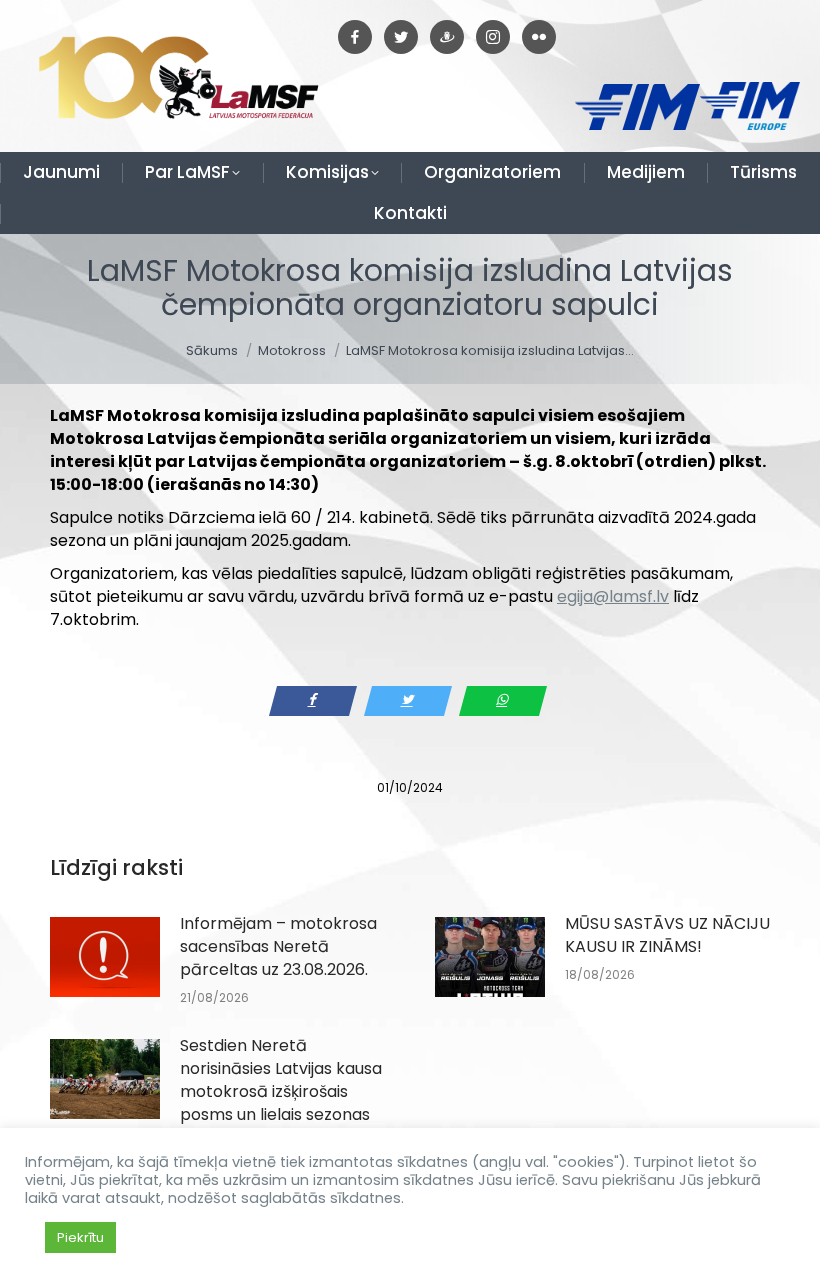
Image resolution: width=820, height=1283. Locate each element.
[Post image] (105, 957)
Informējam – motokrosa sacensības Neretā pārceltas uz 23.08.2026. (278, 946)
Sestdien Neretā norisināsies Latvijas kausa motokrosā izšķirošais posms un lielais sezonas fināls (281, 1091)
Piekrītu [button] (80, 1237)
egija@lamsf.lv (613, 596)
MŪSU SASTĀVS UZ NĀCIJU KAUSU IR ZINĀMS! (667, 935)
